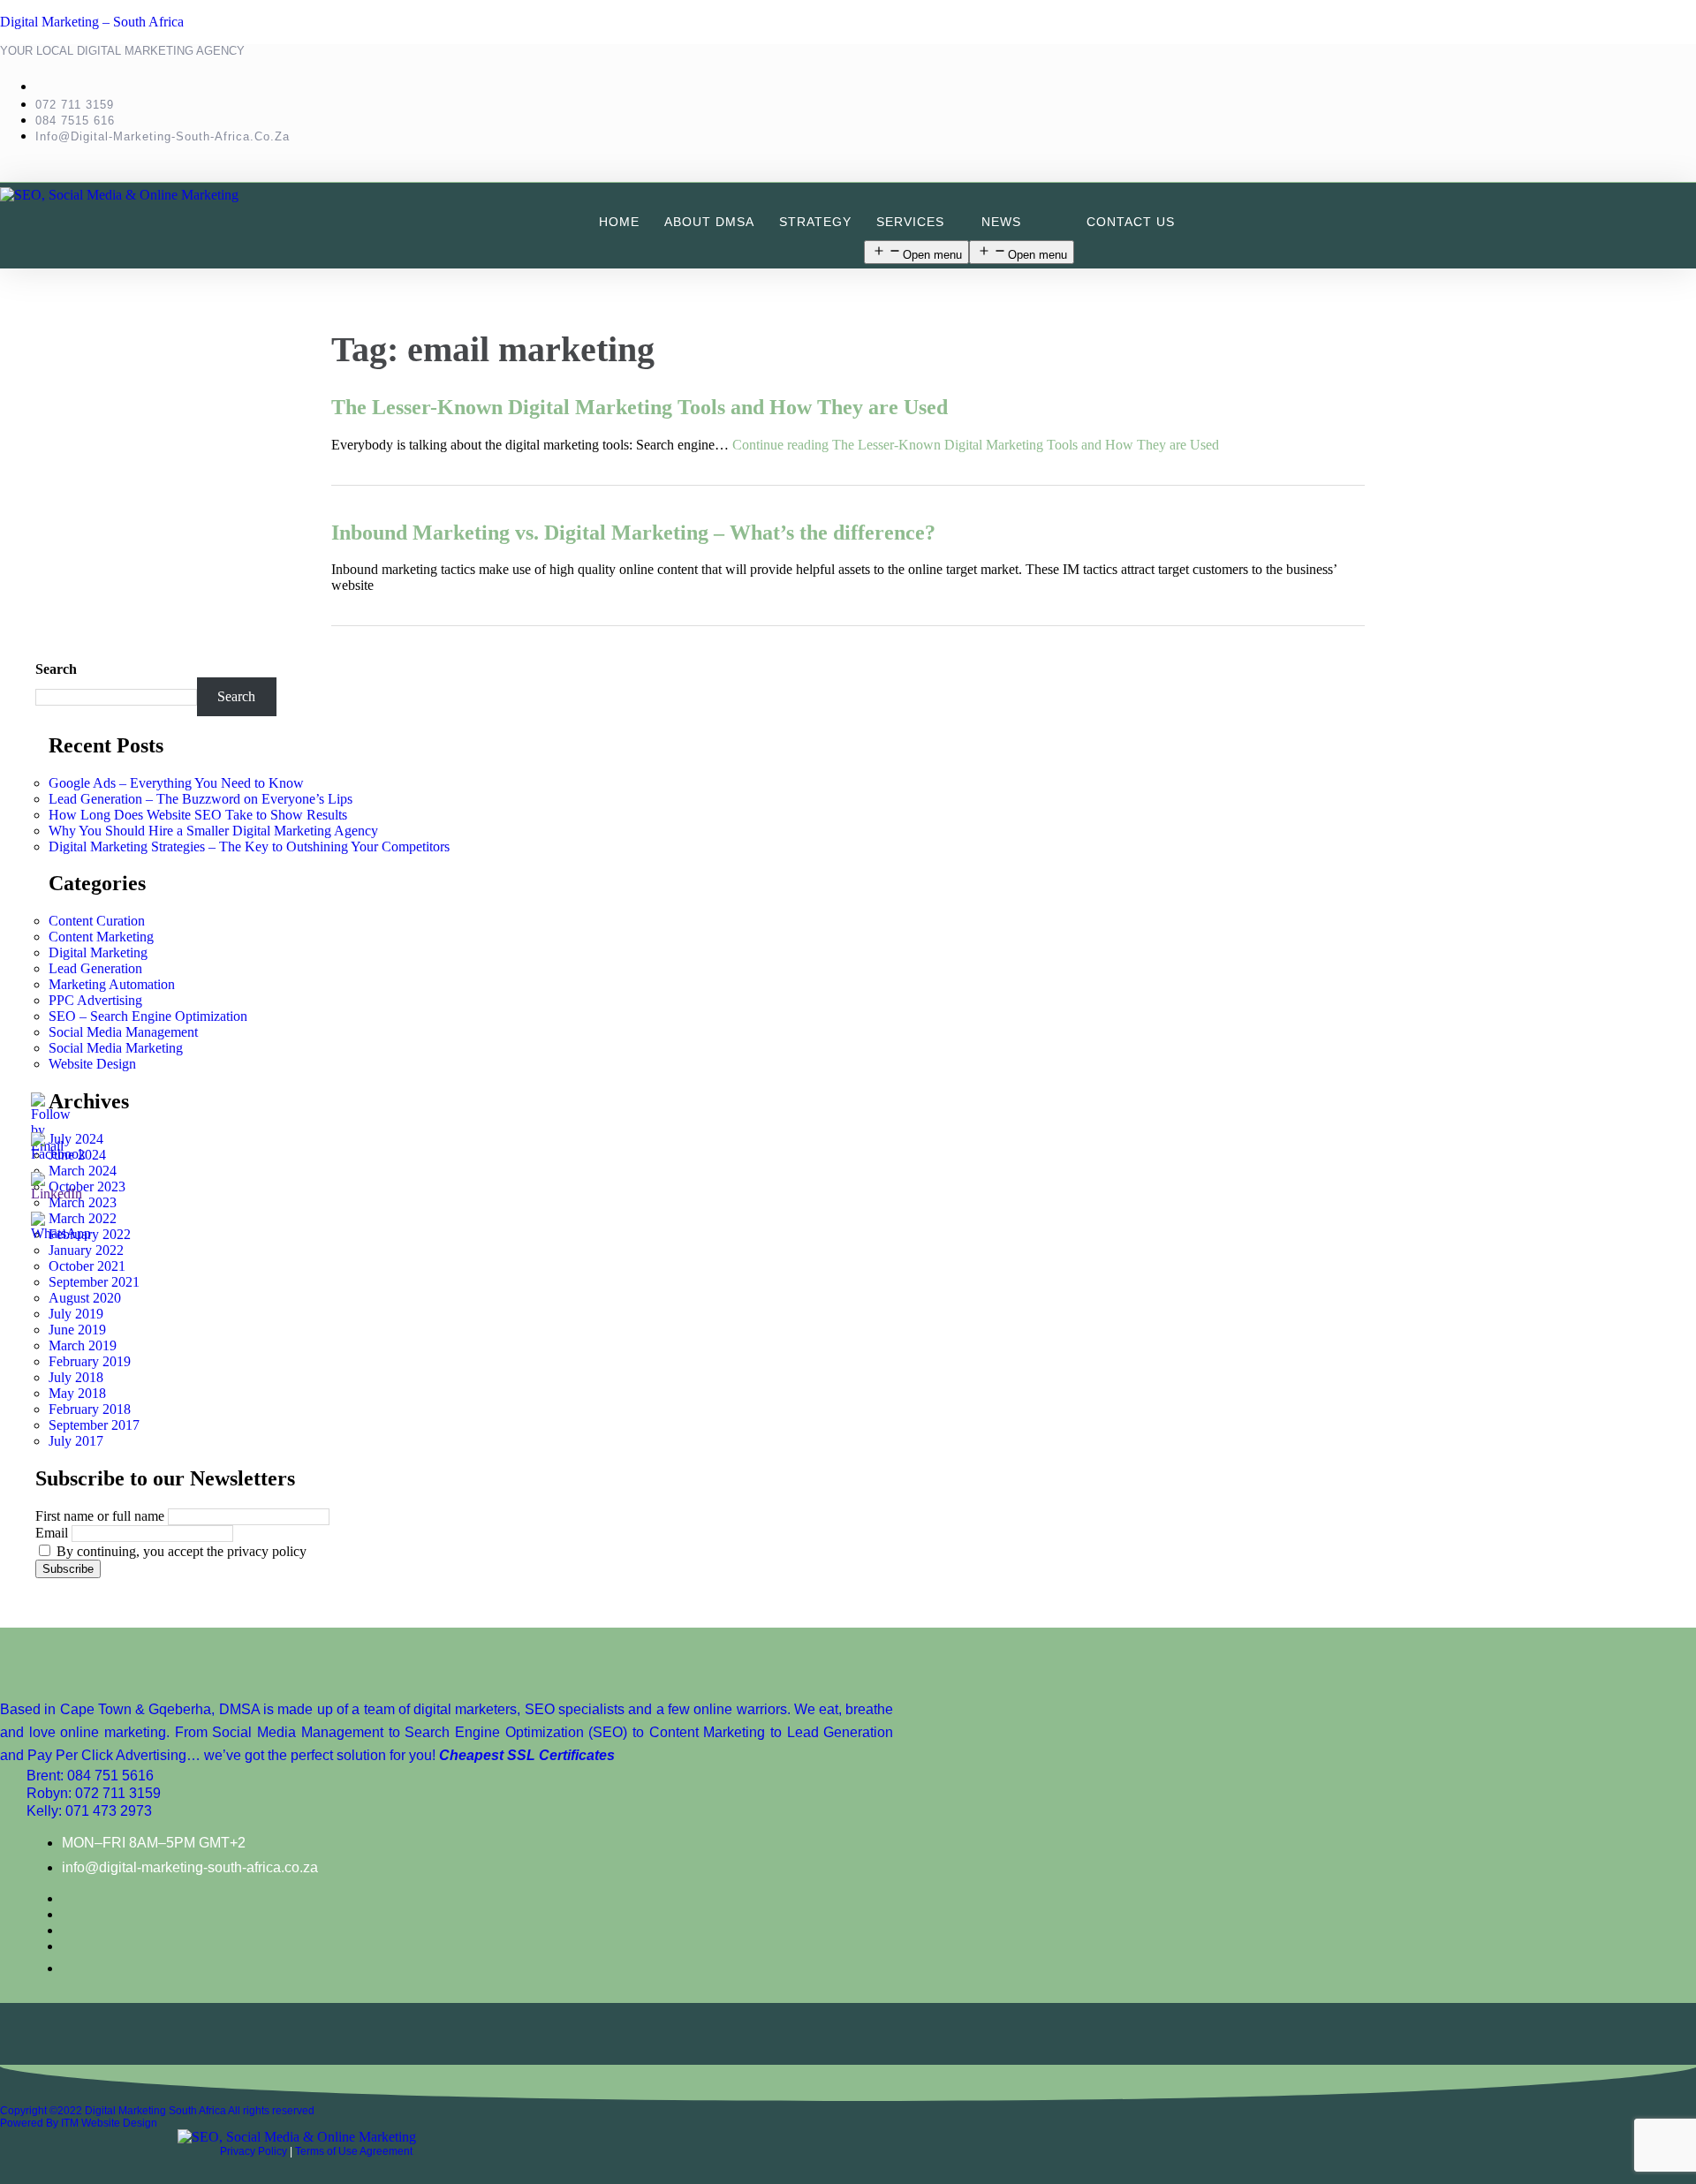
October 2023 (87, 1186)
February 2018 (90, 1409)
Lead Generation (95, 968)
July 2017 (76, 1441)
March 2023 (83, 1202)
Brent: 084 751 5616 (90, 1776)
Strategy (815, 222)
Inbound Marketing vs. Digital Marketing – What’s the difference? (633, 533)
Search (56, 669)
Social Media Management (123, 1032)
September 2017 (94, 1425)
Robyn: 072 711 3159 (94, 1793)
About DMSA (709, 222)
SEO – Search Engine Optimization (148, 1016)
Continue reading (976, 445)
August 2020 (85, 1298)
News (1001, 222)
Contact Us (1131, 222)
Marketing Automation (112, 984)
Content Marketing (101, 937)
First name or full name (100, 1516)
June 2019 (77, 1330)
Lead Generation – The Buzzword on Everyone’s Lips (201, 799)
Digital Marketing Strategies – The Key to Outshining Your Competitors (249, 846)
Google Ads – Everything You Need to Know (176, 783)
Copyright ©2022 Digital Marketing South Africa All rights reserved (157, 2111)
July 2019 (76, 1314)
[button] (916, 222)
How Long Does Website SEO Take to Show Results (198, 815)
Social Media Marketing (116, 1048)
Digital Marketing (98, 952)
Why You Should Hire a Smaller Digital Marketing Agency (213, 831)
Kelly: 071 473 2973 (89, 1811)
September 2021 (94, 1282)
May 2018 (77, 1393)
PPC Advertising (95, 1000)
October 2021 (87, 1266)
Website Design (92, 1064)
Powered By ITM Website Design (79, 2123)
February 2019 (90, 1361)
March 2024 (83, 1171)
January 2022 (86, 1250)
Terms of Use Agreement (354, 2151)
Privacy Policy (254, 2151)
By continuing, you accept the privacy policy (180, 1551)
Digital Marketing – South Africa (92, 22)
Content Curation (97, 921)
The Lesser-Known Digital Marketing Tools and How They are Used (640, 407)
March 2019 (83, 1345)
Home (619, 222)
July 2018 (76, 1377)
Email (52, 1533)
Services (910, 222)
